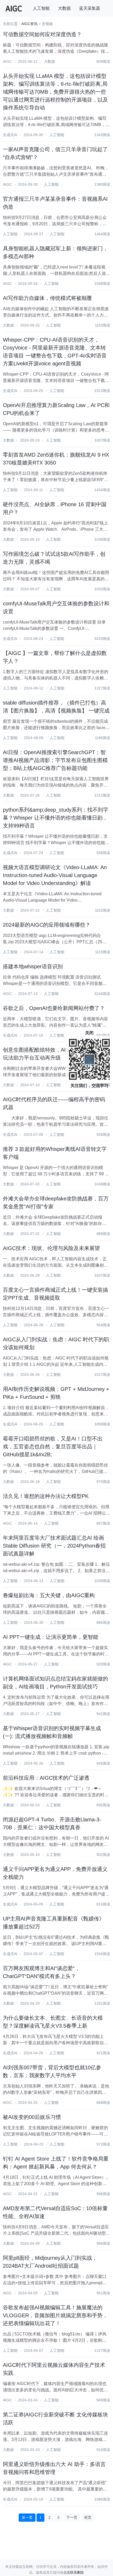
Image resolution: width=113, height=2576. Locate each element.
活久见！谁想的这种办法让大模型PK (46, 1496)
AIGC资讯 (29, 24)
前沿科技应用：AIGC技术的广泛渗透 (46, 1778)
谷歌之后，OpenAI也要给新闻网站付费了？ (54, 1008)
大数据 (64, 8)
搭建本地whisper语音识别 (33, 966)
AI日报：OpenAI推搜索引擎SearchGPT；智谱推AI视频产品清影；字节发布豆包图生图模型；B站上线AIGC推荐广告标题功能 (55, 760)
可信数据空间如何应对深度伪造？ (42, 34)
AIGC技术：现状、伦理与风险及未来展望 (51, 1248)
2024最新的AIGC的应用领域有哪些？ (47, 925)
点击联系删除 (74, 2572)
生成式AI (10, 135)
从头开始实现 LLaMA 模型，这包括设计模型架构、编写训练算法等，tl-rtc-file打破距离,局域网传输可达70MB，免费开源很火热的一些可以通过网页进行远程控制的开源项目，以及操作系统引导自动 (55, 92)
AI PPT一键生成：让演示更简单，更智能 (51, 1637)
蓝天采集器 (90, 8)
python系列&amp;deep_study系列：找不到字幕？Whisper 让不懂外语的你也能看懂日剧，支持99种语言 (56, 818)
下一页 (72, 2517)
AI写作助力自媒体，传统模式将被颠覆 (47, 298)
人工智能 (41, 8)
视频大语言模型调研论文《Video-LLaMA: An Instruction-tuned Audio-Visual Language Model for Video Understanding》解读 (55, 875)
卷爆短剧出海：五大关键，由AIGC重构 (49, 1595)
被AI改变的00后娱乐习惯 (32, 2117)
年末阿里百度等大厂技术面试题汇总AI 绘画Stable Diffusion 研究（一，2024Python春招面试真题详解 (54, 1546)
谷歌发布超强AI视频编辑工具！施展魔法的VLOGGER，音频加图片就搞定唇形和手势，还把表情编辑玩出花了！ (55, 2315)
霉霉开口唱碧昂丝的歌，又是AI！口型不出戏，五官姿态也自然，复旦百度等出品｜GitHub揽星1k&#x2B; (53, 1447)
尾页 (88, 2517)
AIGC (7, 61)
